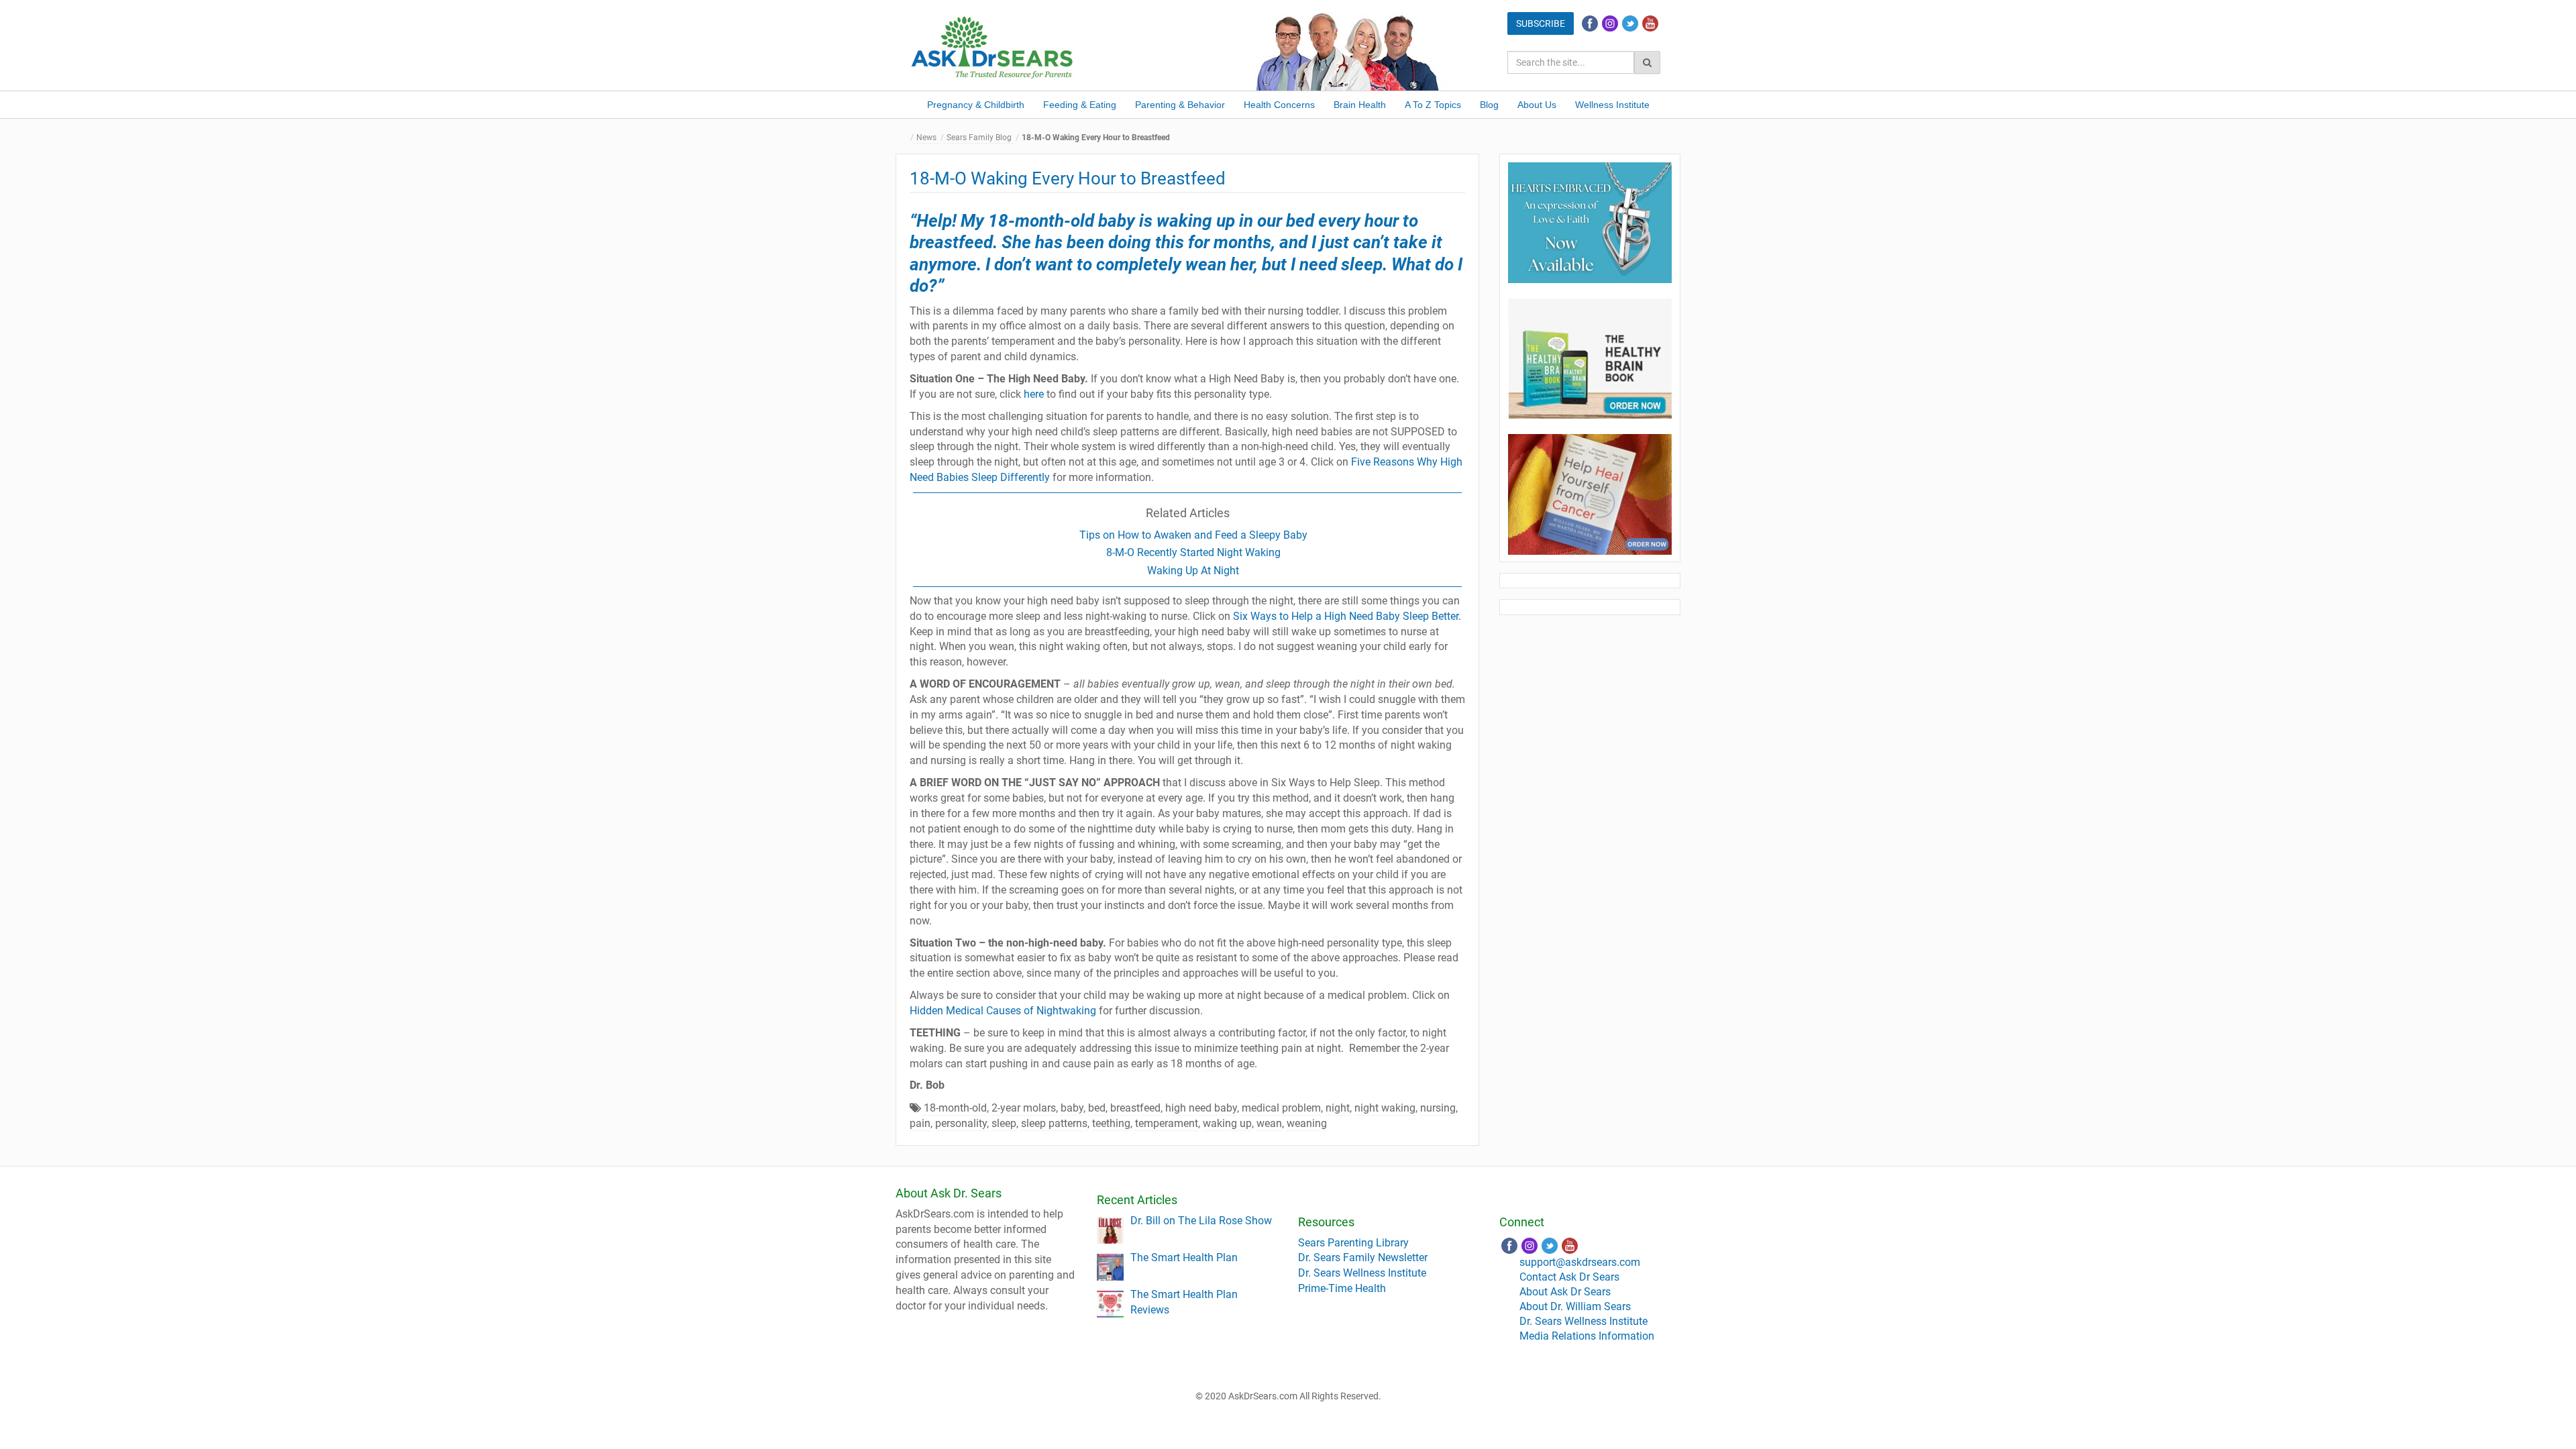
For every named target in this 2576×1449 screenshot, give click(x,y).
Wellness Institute (1612, 105)
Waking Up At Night (1193, 571)
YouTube (1650, 23)
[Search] (1647, 62)
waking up (1227, 1123)
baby (1072, 1108)
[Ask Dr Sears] (993, 46)
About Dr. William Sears (1575, 1306)
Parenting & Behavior (1180, 105)
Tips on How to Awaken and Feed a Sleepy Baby (1193, 535)
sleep (1004, 1123)
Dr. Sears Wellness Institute (1362, 1273)
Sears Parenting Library (1353, 1243)
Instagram (1610, 23)
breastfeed (1135, 1108)
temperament (1167, 1123)
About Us (1537, 105)
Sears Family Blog (979, 138)
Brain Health (1360, 105)
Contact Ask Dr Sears (1569, 1277)
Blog (1489, 105)
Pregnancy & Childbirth (976, 105)
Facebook (1590, 23)
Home (906, 138)
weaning (1307, 1123)
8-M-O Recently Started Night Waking (1193, 552)
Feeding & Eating (1080, 105)
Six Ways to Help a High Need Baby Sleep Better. (1347, 616)
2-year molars (1024, 1108)
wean (1269, 1123)
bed (1097, 1108)
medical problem (1281, 1108)
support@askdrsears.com (1580, 1262)
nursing (1438, 1108)
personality (961, 1123)
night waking (1385, 1108)
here (1034, 394)
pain (920, 1123)
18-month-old (955, 1108)
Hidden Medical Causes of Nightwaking (1003, 1011)
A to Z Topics (1433, 105)
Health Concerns (1279, 105)
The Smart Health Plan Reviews (1184, 1302)
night (1338, 1108)
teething (1111, 1123)
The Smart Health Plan (1184, 1257)
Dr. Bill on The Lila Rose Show (1201, 1221)
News (926, 138)
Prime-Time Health (1342, 1288)
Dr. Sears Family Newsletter (1363, 1257)
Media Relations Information (1587, 1336)
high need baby (1201, 1108)
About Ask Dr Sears (1565, 1292)
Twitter (1630, 23)
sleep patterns (1054, 1123)
